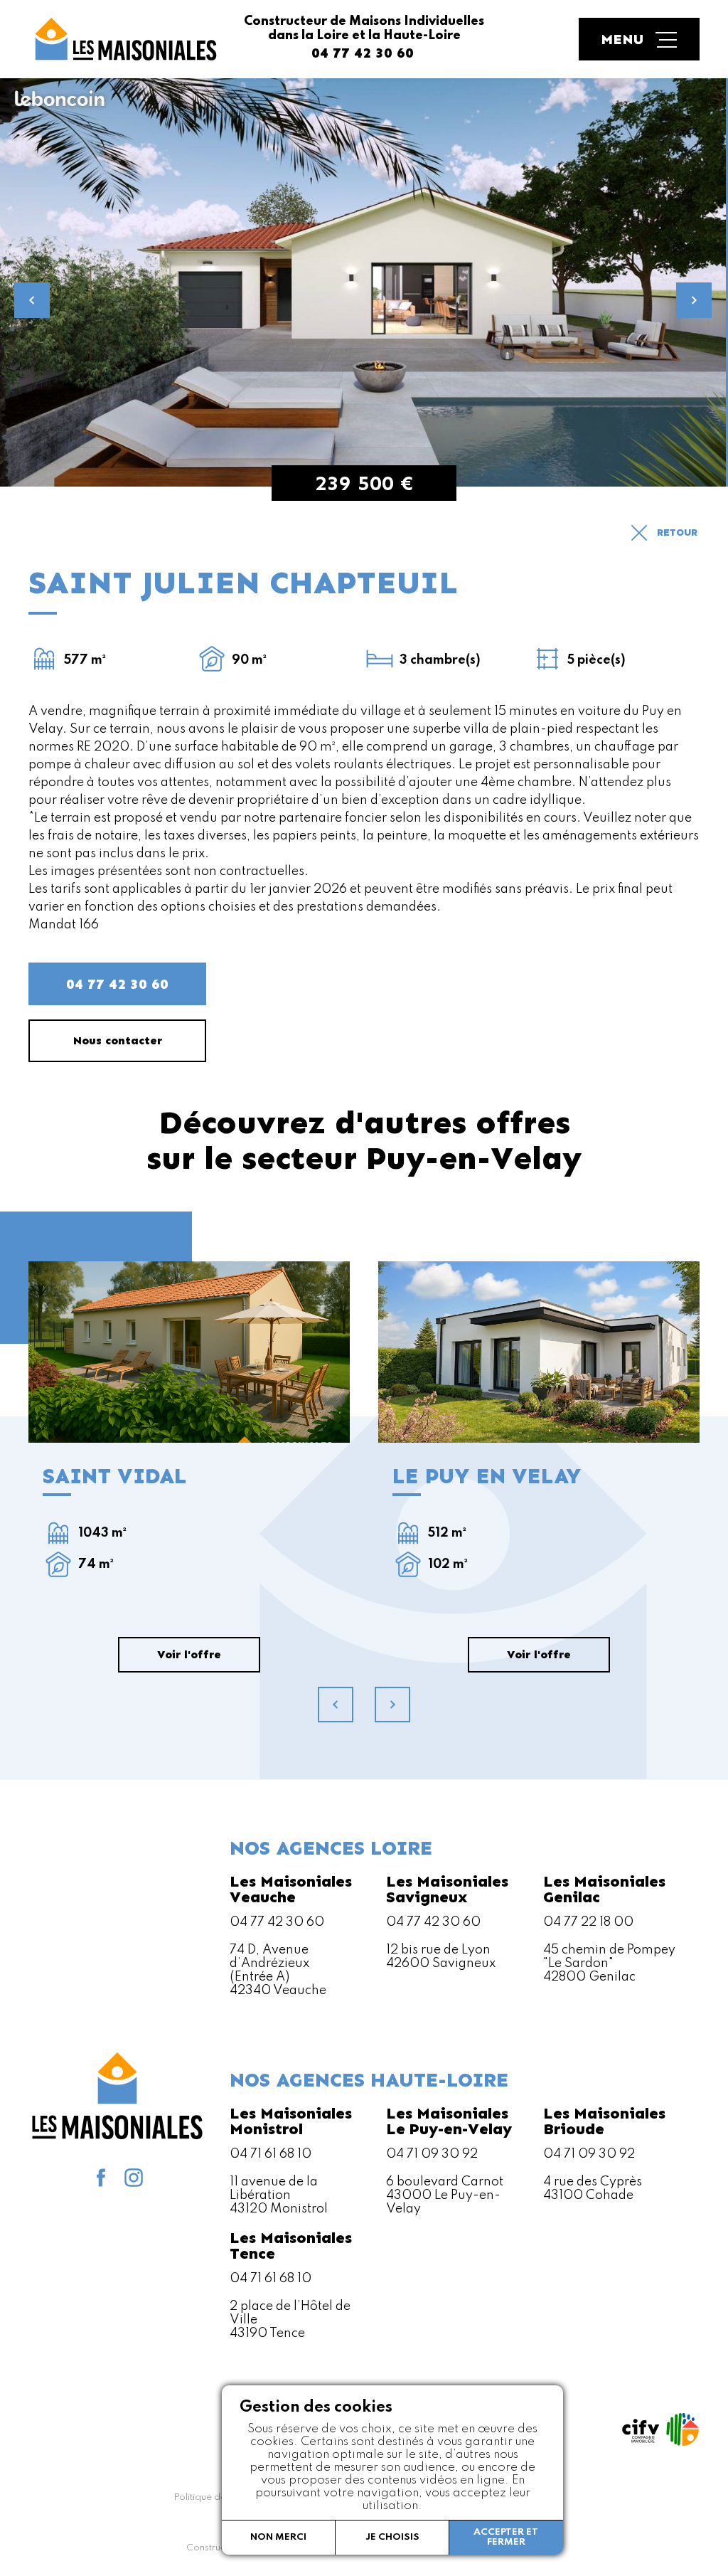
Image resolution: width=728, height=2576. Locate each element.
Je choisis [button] (392, 2537)
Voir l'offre (189, 1352)
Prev (32, 300)
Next (694, 300)
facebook (101, 2178)
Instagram (134, 2178)
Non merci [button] (278, 2537)
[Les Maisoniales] (124, 39)
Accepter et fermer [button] (506, 2537)
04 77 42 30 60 (117, 984)
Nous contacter (118, 1040)
